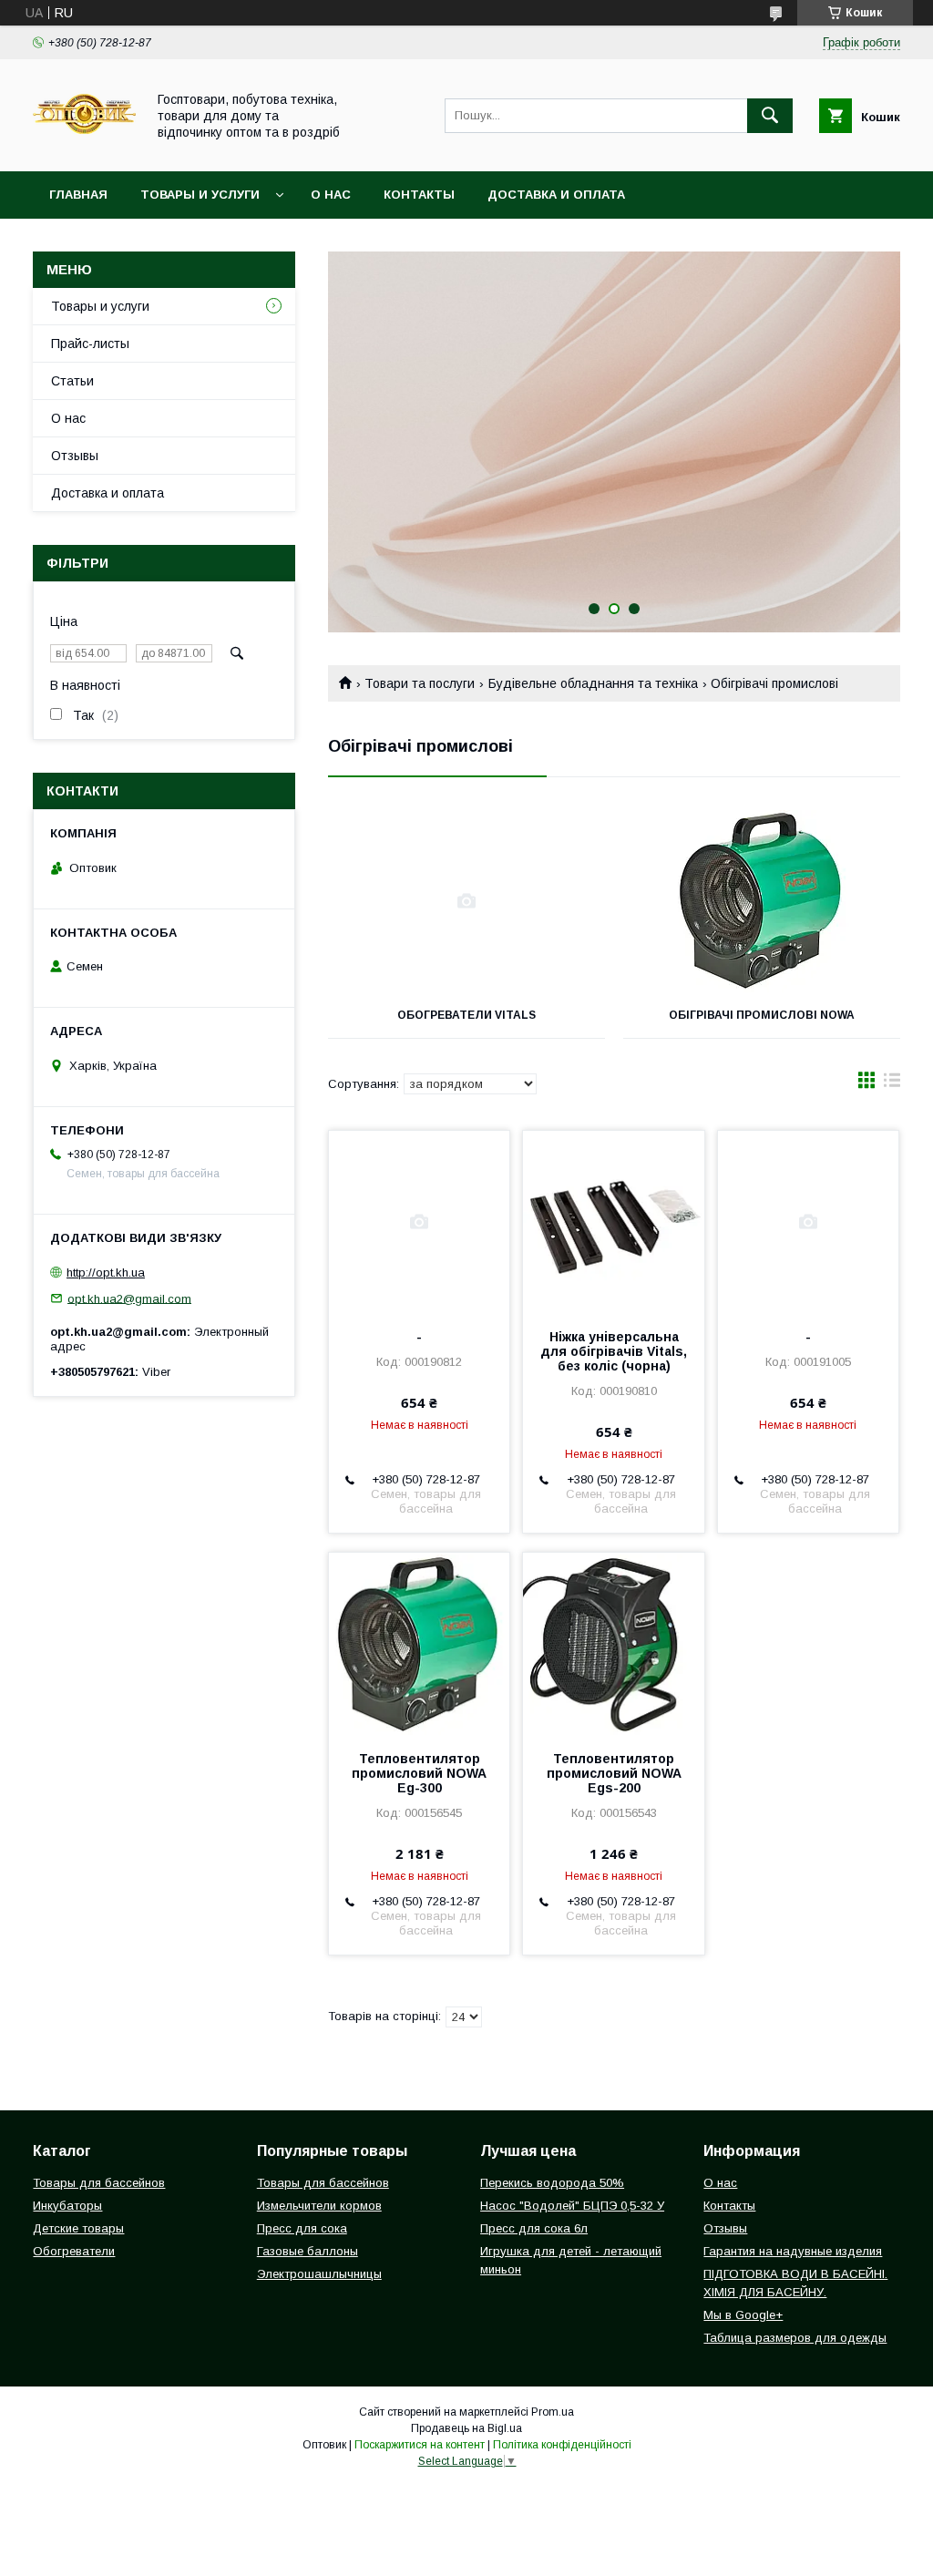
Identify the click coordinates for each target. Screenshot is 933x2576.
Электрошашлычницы (319, 2274)
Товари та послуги (420, 683)
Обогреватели (74, 2251)
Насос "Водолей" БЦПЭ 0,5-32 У (572, 2206)
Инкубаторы (67, 2206)
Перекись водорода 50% (552, 2183)
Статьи (72, 381)
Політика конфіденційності (562, 2445)
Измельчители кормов (319, 2206)
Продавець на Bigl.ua (466, 2428)
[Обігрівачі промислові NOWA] (762, 901)
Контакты (419, 195)
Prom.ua (553, 2412)
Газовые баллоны (308, 2251)
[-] (419, 1222)
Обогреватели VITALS (466, 1015)
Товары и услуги (200, 195)
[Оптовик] (84, 148)
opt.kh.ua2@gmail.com (129, 1298)
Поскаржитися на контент (420, 2445)
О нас (331, 195)
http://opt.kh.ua (106, 1273)
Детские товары (78, 2228)
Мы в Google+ (743, 2315)
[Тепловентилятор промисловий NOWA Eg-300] (419, 1644)
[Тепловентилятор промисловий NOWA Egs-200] (613, 1644)
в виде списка (892, 1084)
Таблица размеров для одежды (795, 2338)
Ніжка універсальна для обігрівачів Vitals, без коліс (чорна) (614, 1351)
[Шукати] (770, 116)
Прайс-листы (90, 344)
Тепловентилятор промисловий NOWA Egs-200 (614, 1773)
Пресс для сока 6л (534, 2228)
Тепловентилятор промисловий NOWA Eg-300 (419, 1773)
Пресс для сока (302, 2228)
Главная (78, 195)
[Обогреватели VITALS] (466, 901)
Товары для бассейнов (99, 2183)
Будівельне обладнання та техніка (593, 683)
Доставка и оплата (556, 195)
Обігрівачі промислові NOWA (762, 1015)
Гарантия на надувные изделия (793, 2251)
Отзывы (75, 456)
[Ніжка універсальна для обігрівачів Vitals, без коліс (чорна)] (613, 1222)
